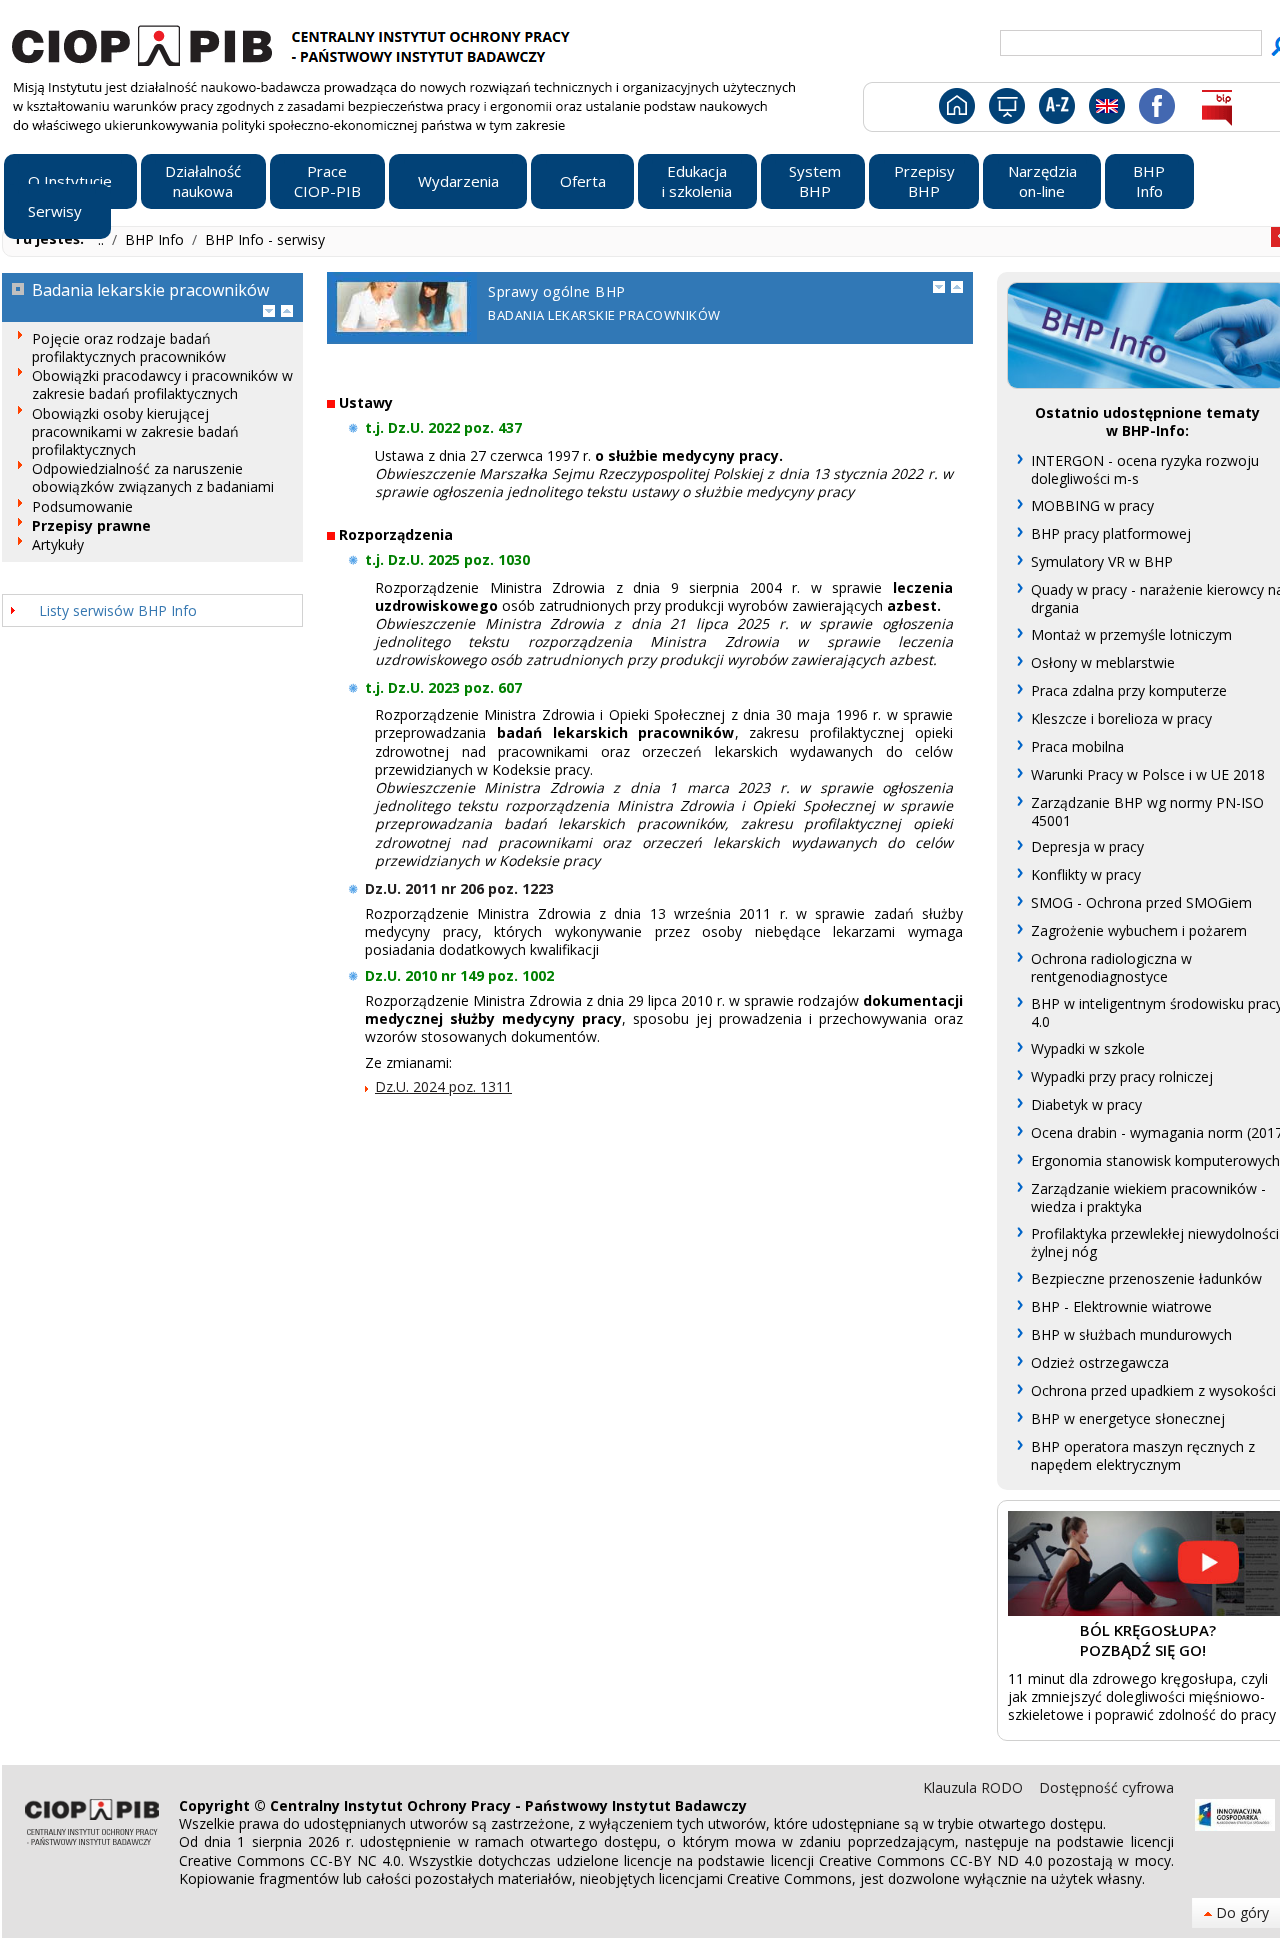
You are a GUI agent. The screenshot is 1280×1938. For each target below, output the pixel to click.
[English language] (1106, 110)
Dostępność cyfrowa (1106, 1787)
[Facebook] (1155, 110)
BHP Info (156, 239)
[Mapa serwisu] (1005, 110)
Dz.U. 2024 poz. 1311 (443, 1086)
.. (103, 239)
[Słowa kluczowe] (1054, 110)
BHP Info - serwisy (265, 239)
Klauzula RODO (975, 1787)
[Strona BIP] (1216, 110)
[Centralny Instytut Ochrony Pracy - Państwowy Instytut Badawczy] (294, 43)
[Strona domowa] (955, 110)
